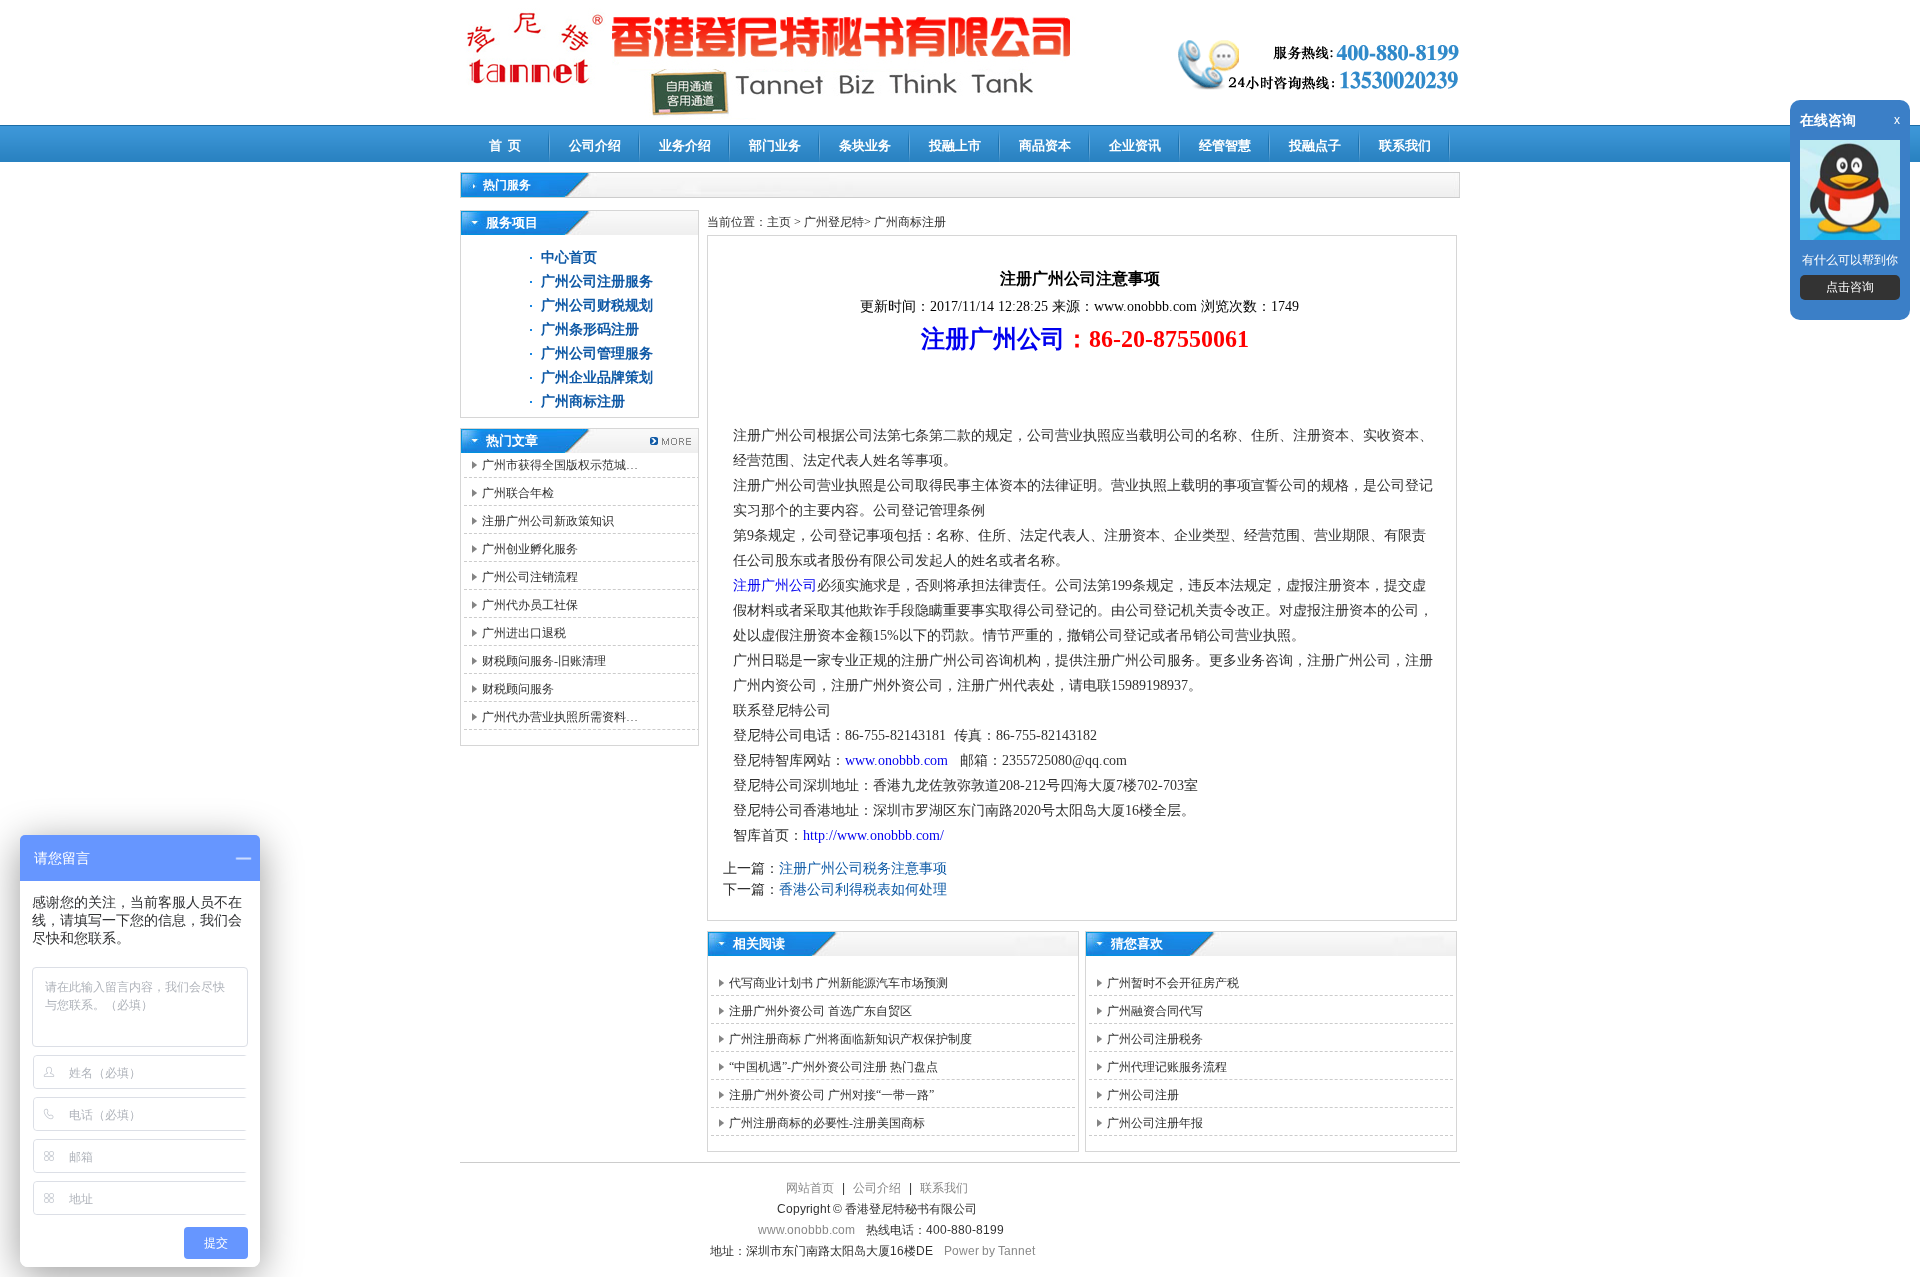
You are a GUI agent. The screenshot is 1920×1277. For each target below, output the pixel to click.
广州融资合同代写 (1155, 1011)
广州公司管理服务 (597, 353)
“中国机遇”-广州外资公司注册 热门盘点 (833, 1067)
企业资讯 (1135, 145)
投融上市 (955, 145)
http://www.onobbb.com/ (873, 835)
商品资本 (1045, 145)
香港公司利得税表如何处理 (863, 889)
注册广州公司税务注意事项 (863, 868)
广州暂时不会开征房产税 (1173, 983)
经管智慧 (1225, 145)
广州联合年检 (518, 493)
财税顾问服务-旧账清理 (544, 661)
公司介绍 (595, 145)
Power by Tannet (989, 1251)
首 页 (505, 145)
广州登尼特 (834, 222)
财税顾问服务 (518, 689)
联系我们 (1405, 145)
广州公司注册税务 (1155, 1039)
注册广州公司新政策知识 (548, 521)
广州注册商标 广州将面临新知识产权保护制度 (850, 1039)
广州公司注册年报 (1155, 1123)
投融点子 (1315, 145)
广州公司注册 (1143, 1095)
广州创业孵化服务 (530, 549)
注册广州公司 (993, 339)
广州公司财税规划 (597, 305)
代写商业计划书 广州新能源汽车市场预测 (838, 983)
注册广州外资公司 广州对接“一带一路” (831, 1095)
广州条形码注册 (590, 329)
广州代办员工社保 (530, 605)
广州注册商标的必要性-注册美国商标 (827, 1123)
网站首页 (810, 1188)
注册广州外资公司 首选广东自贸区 (820, 1011)
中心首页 (569, 257)
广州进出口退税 (524, 633)
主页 (779, 222)
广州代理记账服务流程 (1167, 1067)
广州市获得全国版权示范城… (560, 465)
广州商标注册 (583, 401)
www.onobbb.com (900, 760)
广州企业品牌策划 (597, 377)
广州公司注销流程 (530, 577)
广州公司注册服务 (597, 281)
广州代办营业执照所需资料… (560, 717)
